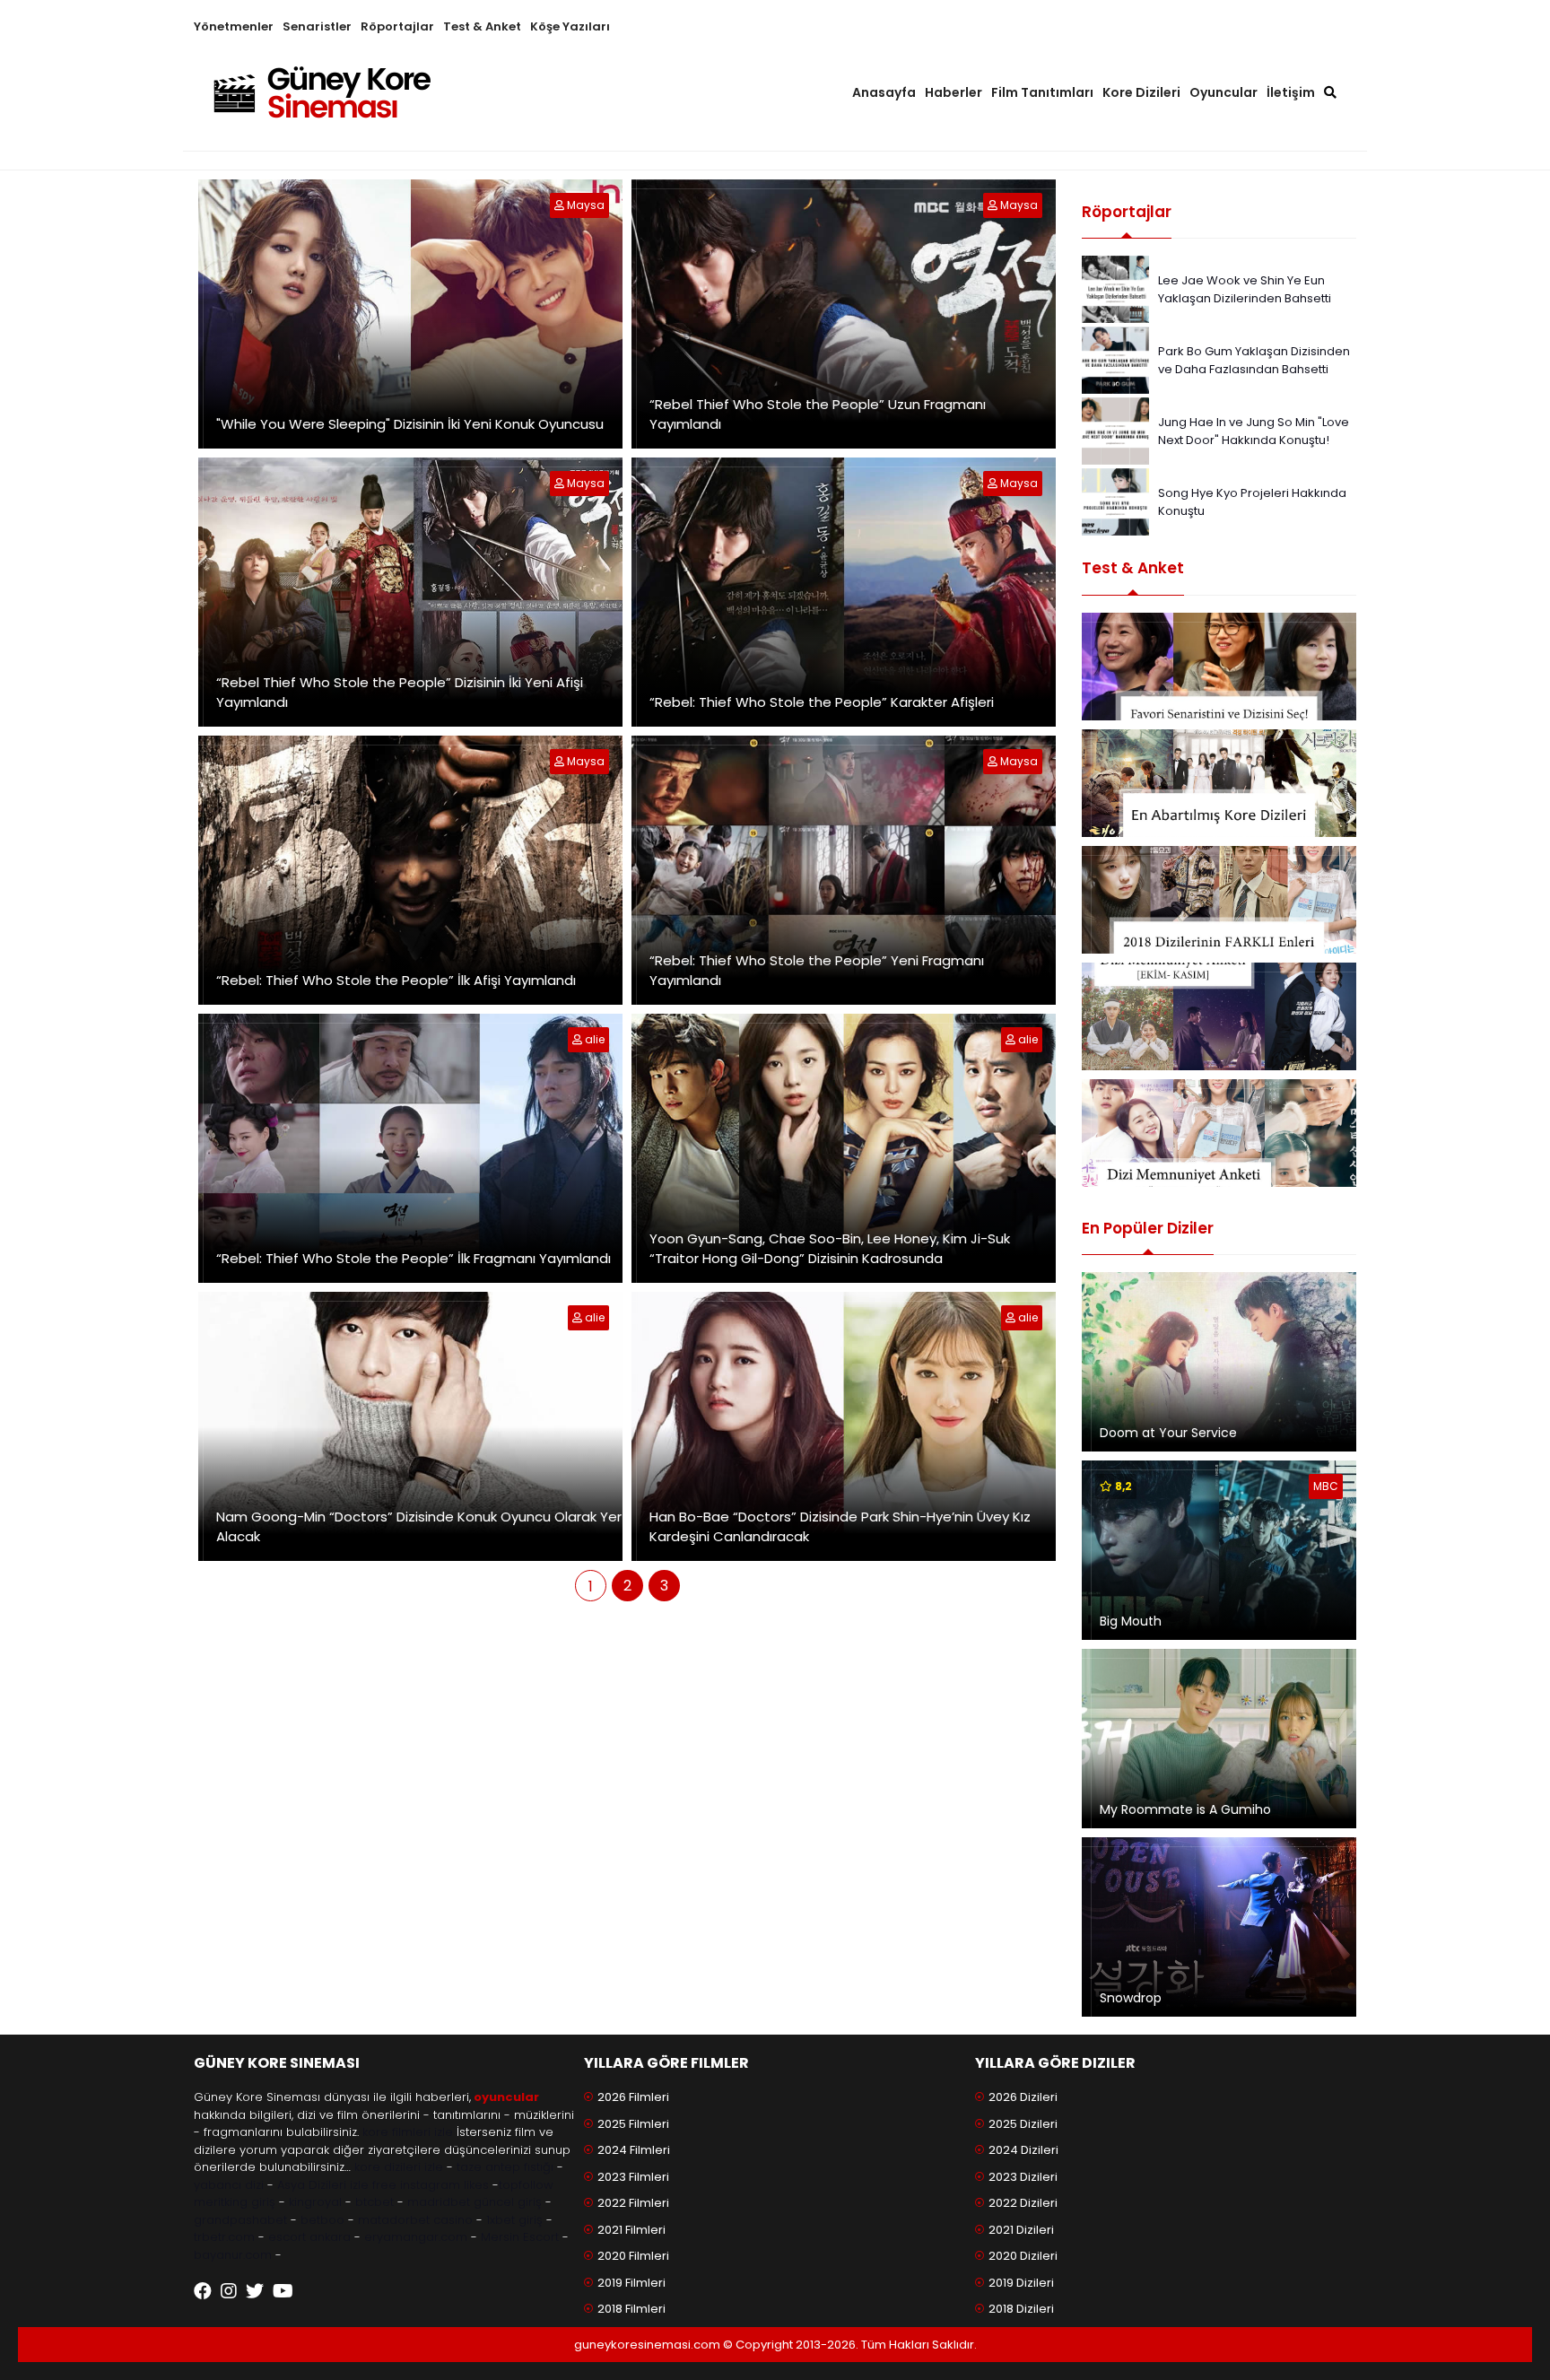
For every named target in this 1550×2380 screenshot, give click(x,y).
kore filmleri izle (408, 2132)
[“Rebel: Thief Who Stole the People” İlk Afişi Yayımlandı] (561, 761)
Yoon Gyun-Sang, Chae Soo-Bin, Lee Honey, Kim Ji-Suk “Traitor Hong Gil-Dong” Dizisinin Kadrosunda (830, 1249)
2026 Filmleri (633, 2097)
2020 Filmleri (633, 2256)
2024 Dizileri (1023, 2150)
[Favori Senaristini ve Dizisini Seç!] (1219, 667)
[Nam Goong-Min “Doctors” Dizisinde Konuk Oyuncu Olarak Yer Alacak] (579, 1317)
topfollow (526, 2185)
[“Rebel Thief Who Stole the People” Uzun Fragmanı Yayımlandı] (994, 205)
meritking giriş (235, 2202)
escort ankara (309, 2237)
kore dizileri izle (399, 2167)
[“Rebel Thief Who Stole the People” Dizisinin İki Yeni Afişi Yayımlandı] (561, 483)
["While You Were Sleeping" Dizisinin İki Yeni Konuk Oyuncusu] (561, 205)
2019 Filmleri (631, 2283)
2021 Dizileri (1021, 2230)
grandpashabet (240, 2220)
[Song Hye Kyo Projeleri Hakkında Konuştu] (1115, 501)
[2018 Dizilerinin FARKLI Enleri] (1219, 900)
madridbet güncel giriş (475, 2202)
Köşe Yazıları (570, 26)
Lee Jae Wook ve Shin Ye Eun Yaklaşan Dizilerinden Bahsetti (1245, 289)
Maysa (586, 205)
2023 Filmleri (633, 2177)
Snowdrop (1131, 1998)
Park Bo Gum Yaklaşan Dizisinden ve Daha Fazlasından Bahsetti (1254, 360)
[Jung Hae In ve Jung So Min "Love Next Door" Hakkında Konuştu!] (1115, 430)
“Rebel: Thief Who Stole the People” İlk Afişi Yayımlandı (396, 980)
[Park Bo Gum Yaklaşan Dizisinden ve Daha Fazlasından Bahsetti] (1115, 359)
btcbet (374, 2202)
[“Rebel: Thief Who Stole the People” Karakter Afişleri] (994, 483)
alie (595, 1039)
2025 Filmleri (633, 2124)
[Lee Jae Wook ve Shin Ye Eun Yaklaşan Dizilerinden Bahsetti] (1115, 288)
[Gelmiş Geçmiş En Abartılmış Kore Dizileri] (1219, 783)
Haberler (954, 92)
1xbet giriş (514, 2220)
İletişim (1291, 92)
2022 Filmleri (633, 2203)
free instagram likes (431, 2185)
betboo (322, 2220)
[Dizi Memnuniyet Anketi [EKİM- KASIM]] (1219, 1016)
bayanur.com (233, 2255)
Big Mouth (1131, 1621)
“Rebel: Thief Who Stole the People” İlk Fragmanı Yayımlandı (414, 1258)
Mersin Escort (520, 2237)
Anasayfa (884, 92)
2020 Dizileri (1023, 2256)
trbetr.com (224, 2237)
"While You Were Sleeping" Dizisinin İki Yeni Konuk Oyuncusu (410, 424)
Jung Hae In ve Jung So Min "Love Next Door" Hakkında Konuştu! (1254, 431)
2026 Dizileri (1023, 2097)
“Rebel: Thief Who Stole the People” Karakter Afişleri (822, 702)
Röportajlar (397, 26)
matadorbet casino (415, 2220)
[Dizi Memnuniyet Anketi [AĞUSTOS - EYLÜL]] (1219, 1133)
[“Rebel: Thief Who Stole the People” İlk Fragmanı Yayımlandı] (579, 1039)
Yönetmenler (234, 26)
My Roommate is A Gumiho (1185, 1809)
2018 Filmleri (631, 2309)
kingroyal (315, 2202)
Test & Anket (482, 26)
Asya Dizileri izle (323, 2185)
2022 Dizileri (1023, 2203)
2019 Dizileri (1021, 2283)
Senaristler (317, 26)
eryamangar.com (416, 2237)
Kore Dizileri (1141, 92)
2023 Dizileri (1023, 2177)
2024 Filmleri (634, 2150)
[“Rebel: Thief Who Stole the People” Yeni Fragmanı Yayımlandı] (994, 761)
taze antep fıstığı (505, 2167)
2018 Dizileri (1021, 2309)
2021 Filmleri (631, 2230)
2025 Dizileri (1023, 2124)
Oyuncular (1223, 92)
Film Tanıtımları (1042, 92)
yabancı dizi (229, 2185)
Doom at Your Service (1168, 1433)
